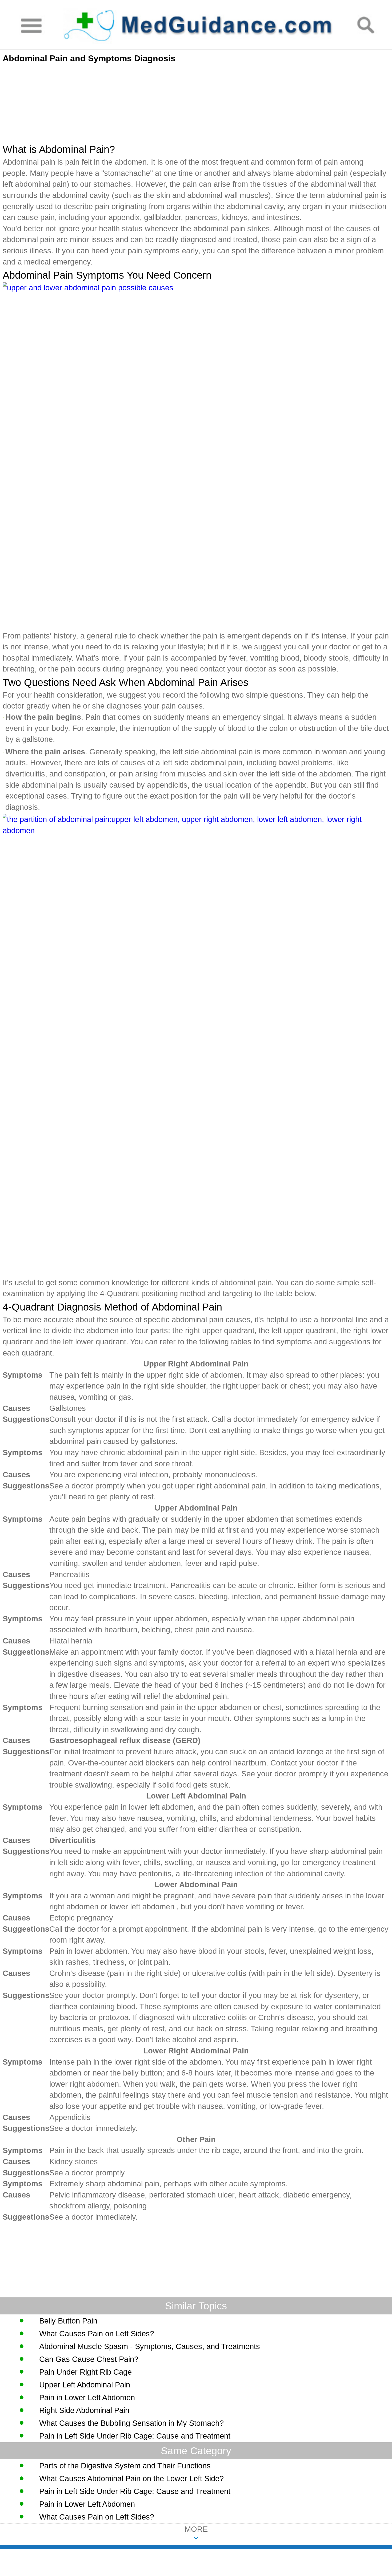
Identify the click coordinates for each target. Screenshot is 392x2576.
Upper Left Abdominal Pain (85, 2385)
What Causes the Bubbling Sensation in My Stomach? (131, 2423)
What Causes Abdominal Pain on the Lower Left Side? (131, 2479)
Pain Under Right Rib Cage (85, 2372)
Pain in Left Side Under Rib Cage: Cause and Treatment (135, 2436)
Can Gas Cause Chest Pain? (89, 2359)
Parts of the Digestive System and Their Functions (125, 2466)
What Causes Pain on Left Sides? (97, 2334)
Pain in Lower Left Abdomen (87, 2398)
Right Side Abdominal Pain (84, 2410)
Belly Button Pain (68, 2321)
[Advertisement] (160, 104)
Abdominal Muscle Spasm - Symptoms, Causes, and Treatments (150, 2346)
